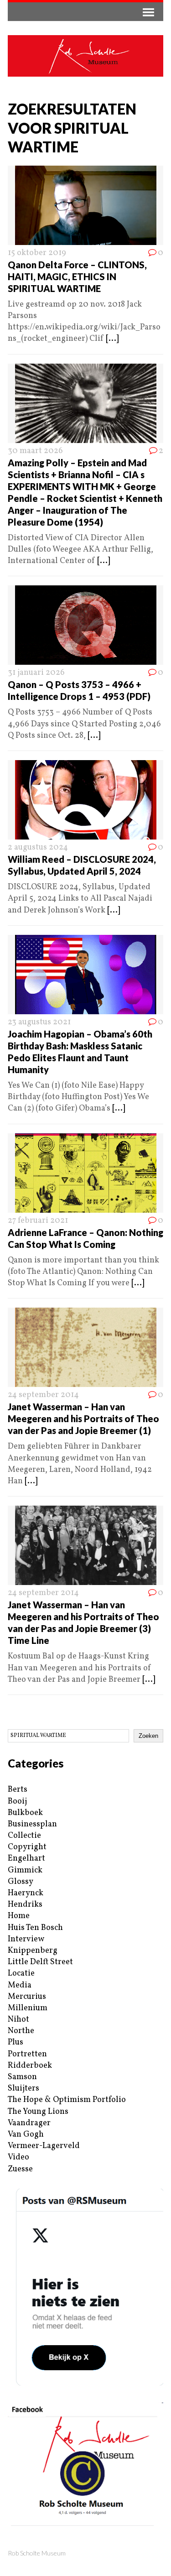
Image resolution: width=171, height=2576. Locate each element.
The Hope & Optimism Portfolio (67, 2100)
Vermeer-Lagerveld (44, 2146)
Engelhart (26, 1859)
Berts (18, 1790)
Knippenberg (33, 1951)
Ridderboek (30, 2066)
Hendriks (25, 1905)
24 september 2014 (43, 1395)
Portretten (27, 2054)
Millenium (28, 2008)
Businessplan (32, 1824)
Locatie (21, 1974)
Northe (21, 2031)
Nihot (18, 2020)
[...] (112, 339)
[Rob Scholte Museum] (85, 56)
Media (20, 1985)
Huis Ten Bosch (35, 1928)
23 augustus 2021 (39, 1022)
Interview (26, 1939)
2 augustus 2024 (38, 847)
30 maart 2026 (35, 451)
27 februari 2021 (38, 1221)
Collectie (24, 1836)
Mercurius (27, 1997)
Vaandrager (29, 2123)
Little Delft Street (40, 1962)
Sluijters (23, 2088)
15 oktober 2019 (37, 253)
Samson (22, 2077)
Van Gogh (26, 2135)
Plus (16, 2042)
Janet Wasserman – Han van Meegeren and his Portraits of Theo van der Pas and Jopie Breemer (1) (83, 1418)
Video (18, 2157)
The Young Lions (38, 2112)
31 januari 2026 (36, 673)
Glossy (21, 1882)
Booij (17, 1802)
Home (19, 1916)
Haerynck (26, 1893)
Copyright (27, 1847)
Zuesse (20, 2169)
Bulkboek (25, 1813)
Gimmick (25, 1870)
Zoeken (148, 1736)
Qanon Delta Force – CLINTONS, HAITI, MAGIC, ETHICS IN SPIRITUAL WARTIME (77, 276)
